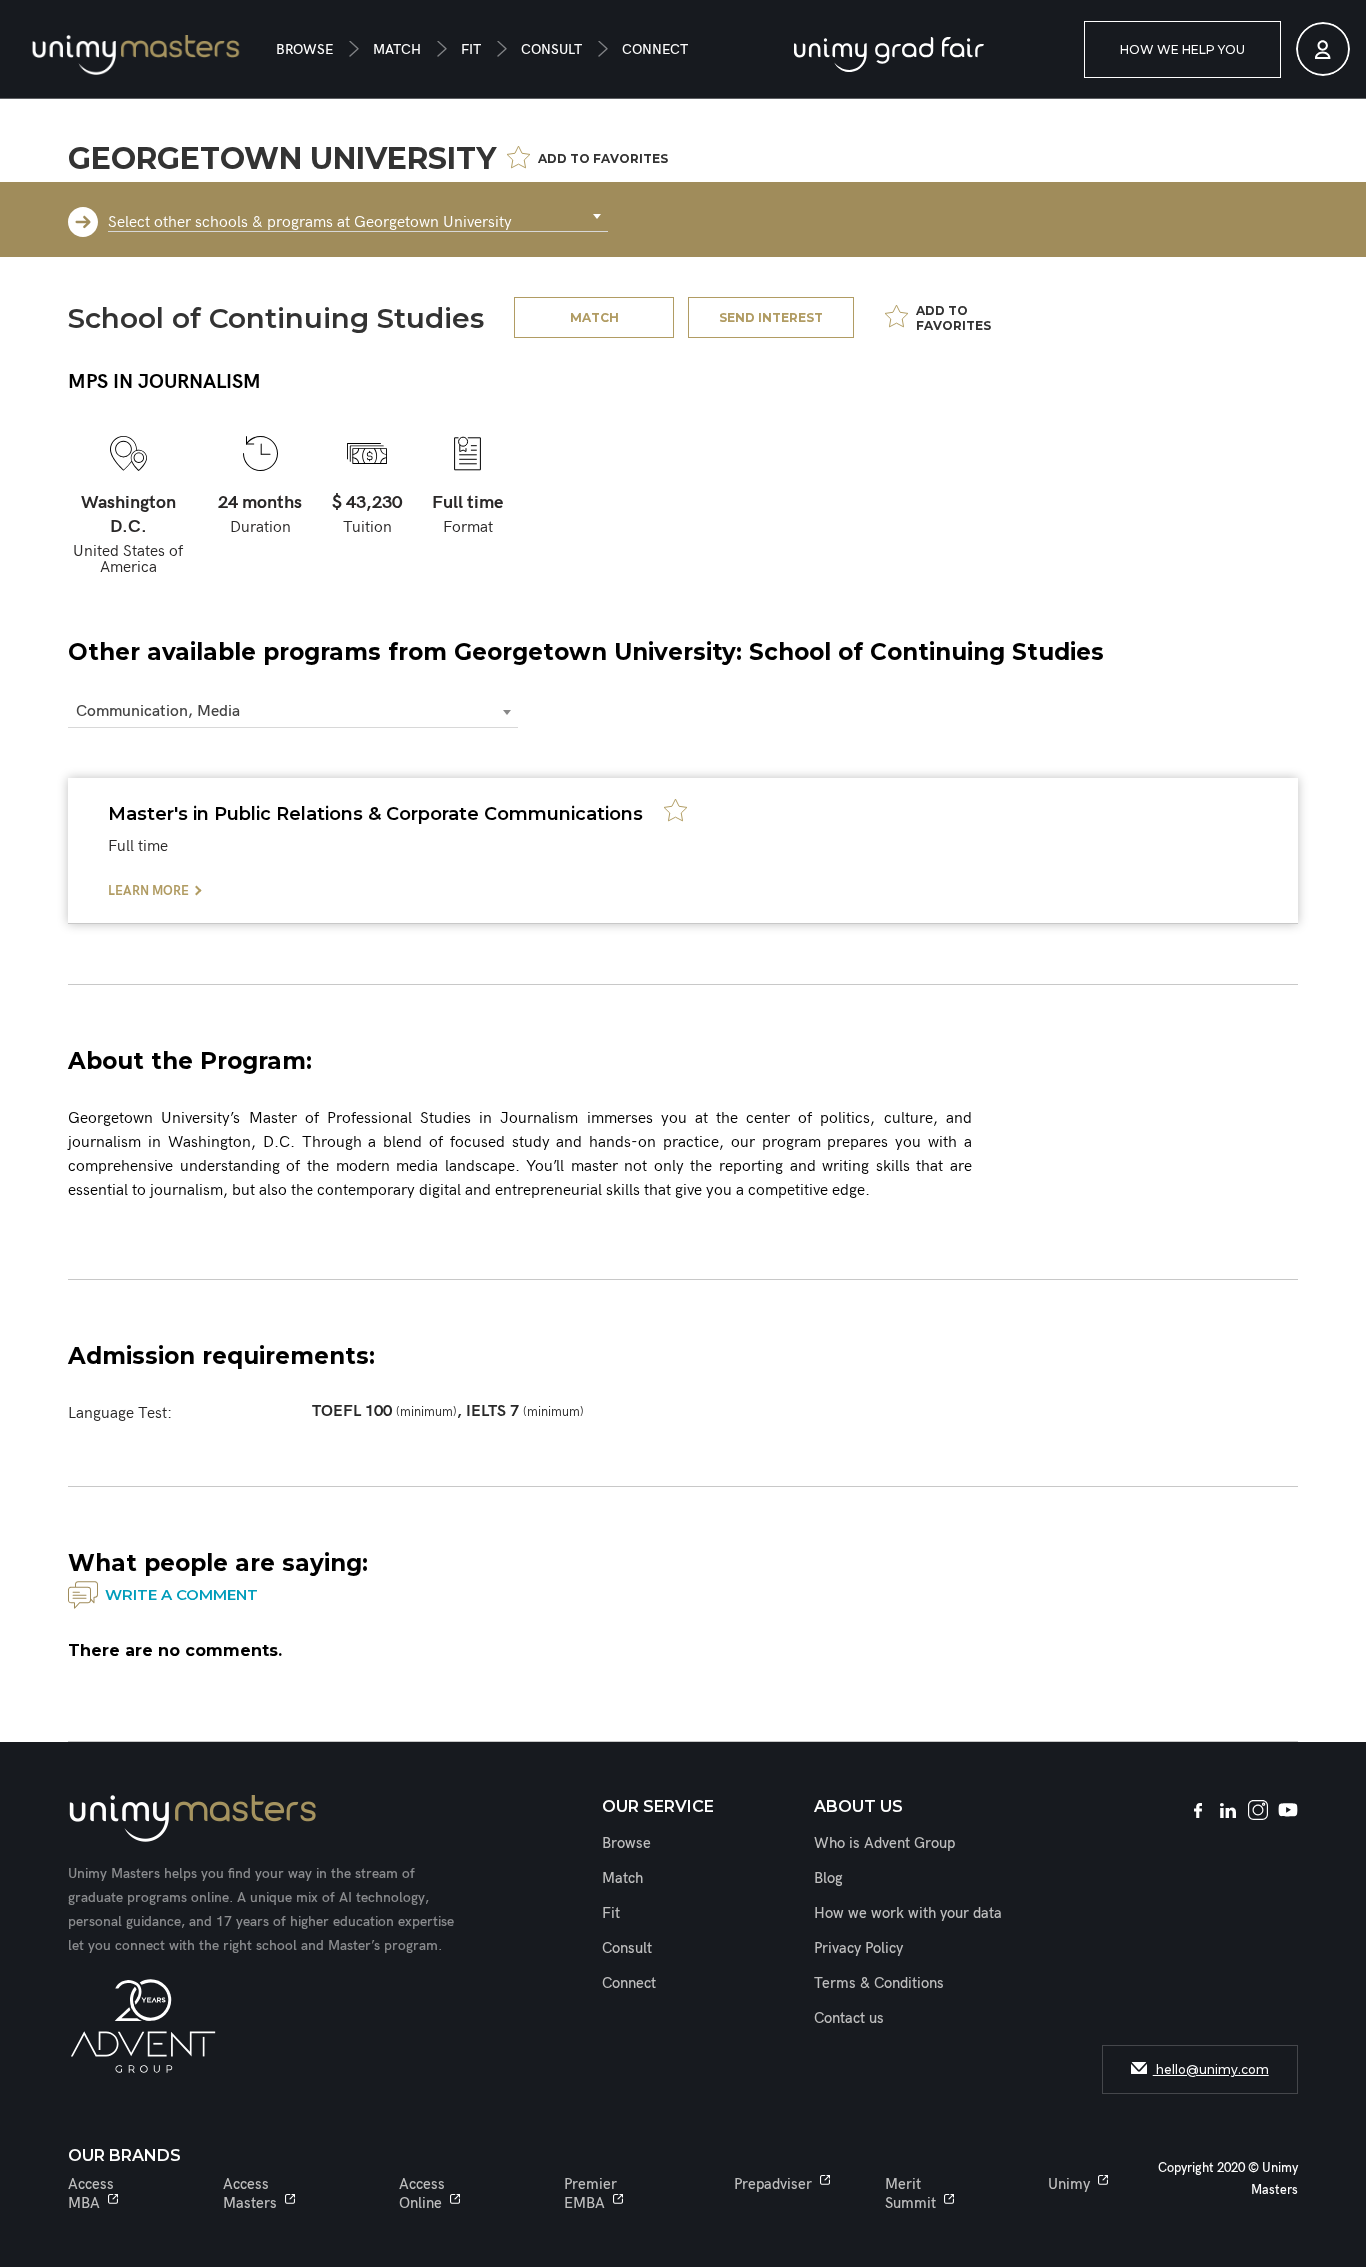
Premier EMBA (590, 2193)
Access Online (422, 2193)
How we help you (1182, 49)
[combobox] (358, 217)
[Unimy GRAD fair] (889, 54)
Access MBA (91, 2193)
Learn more (148, 891)
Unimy (1069, 2184)
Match (397, 49)
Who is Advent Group (884, 1843)
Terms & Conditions (879, 1983)
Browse (304, 49)
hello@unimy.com (1211, 2069)
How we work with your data (908, 1913)
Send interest (771, 317)
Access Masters (250, 2193)
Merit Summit (910, 2193)
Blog (828, 1878)
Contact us (849, 2018)
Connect (655, 49)
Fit (471, 49)
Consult (551, 49)
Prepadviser (773, 2184)
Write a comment (181, 1594)
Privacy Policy (858, 1948)
